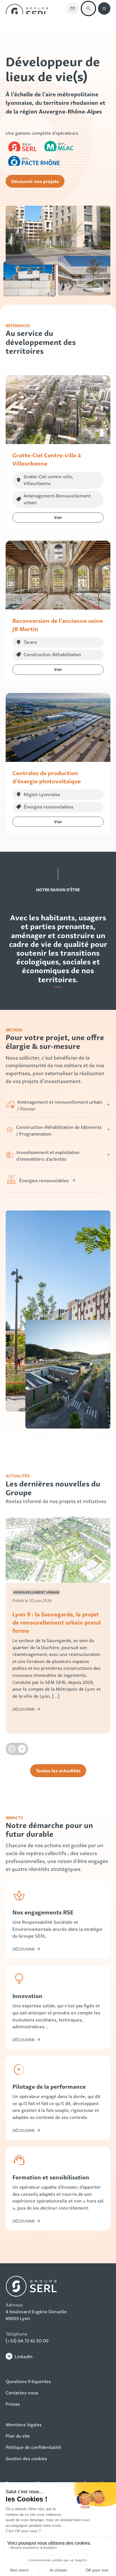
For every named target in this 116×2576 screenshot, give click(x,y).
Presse (13, 2404)
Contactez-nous (22, 2392)
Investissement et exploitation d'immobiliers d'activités (48, 1155)
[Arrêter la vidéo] (58, 236)
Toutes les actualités (58, 1770)
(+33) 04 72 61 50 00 (27, 2340)
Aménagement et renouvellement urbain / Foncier (60, 1105)
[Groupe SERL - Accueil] (27, 8)
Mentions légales (24, 2424)
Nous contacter (73, 8)
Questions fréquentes (28, 2381)
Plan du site (18, 2436)
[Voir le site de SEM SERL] (23, 145)
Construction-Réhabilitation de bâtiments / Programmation (59, 1130)
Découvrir (24, 1949)
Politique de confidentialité (33, 2447)
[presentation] (12, 1749)
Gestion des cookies (26, 2458)
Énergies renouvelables (44, 1180)
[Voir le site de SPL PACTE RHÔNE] (34, 160)
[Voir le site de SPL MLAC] (61, 145)
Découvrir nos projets (35, 181)
